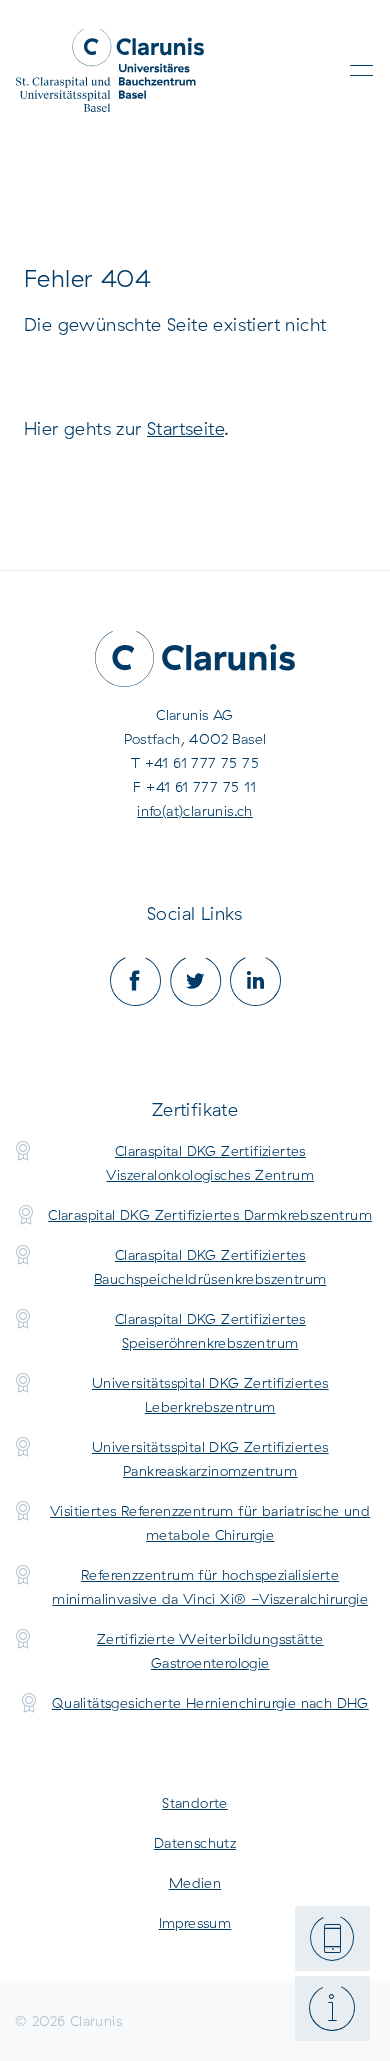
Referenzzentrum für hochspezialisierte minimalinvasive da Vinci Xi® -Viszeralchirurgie (210, 1587)
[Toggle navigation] (361, 70)
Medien (195, 1883)
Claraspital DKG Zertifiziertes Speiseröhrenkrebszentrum (210, 1331)
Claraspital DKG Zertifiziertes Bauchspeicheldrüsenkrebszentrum (210, 1267)
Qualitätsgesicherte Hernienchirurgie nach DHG (210, 1703)
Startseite (185, 428)
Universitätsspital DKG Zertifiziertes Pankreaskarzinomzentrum (210, 1459)
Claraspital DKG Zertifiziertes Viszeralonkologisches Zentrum (210, 1163)
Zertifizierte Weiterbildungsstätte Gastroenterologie (210, 1651)
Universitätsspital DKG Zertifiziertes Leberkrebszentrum (210, 1395)
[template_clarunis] (110, 70)
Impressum (195, 1923)
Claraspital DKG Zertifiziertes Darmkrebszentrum (210, 1215)
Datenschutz (195, 1843)
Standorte (195, 1803)
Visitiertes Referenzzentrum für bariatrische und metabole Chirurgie (210, 1523)
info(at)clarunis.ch (195, 811)
